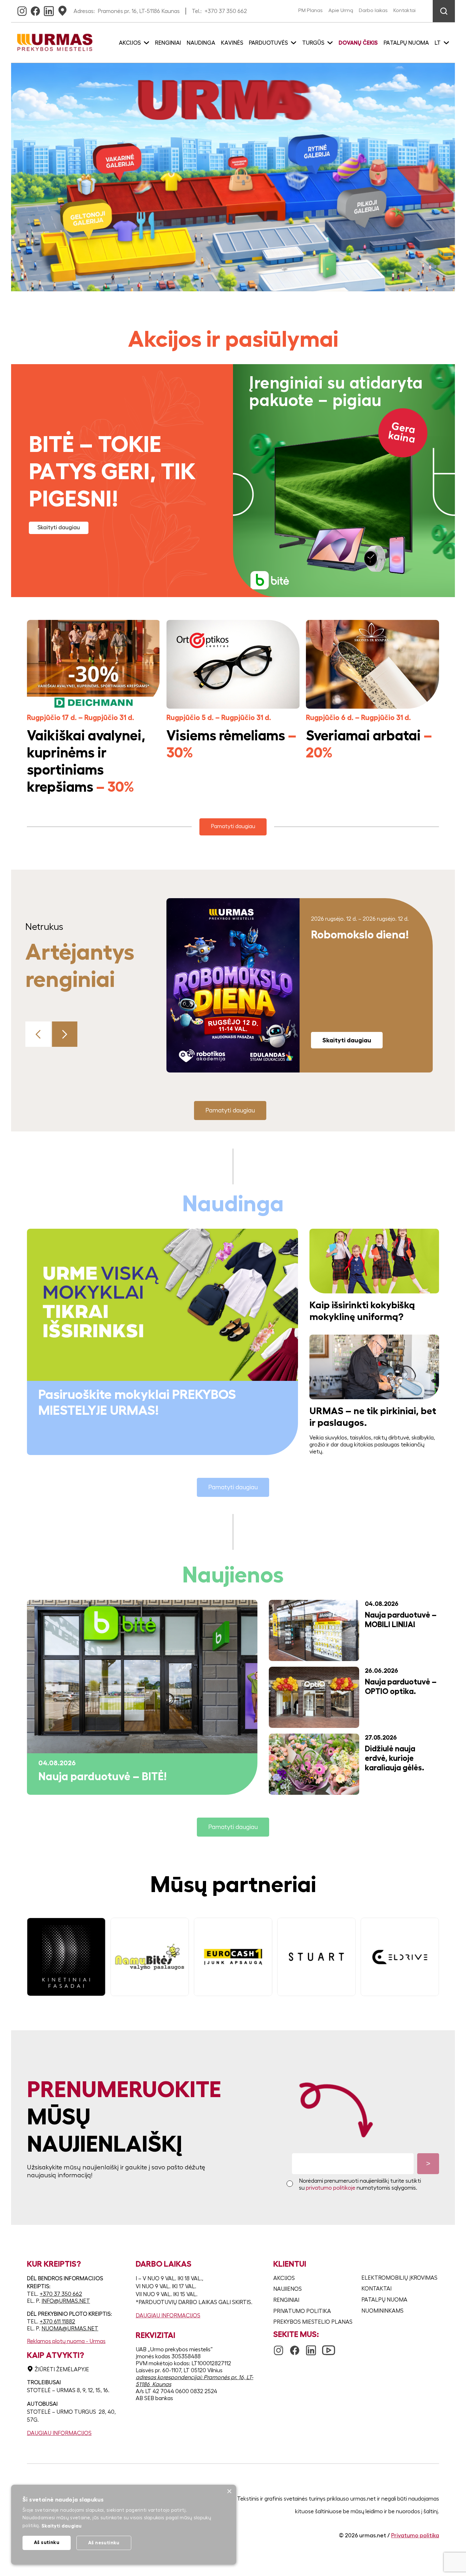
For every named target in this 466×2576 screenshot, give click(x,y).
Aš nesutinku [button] (104, 2543)
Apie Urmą (341, 10)
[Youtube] (329, 2347)
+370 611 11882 (57, 2322)
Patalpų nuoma (406, 43)
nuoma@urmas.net (70, 2328)
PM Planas (311, 10)
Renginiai (168, 43)
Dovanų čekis (358, 43)
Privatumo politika (302, 2311)
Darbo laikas (373, 10)
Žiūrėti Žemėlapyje (62, 2369)
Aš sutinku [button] (47, 2542)
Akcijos (284, 2278)
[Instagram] (22, 9)
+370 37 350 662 (226, 11)
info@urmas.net (66, 2301)
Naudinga (201, 43)
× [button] (229, 2492)
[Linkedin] (49, 9)
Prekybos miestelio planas (313, 2322)
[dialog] (124, 2525)
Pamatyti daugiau (233, 826)
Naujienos (288, 2289)
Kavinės (232, 43)
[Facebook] (35, 9)
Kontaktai (405, 10)
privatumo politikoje (331, 2188)
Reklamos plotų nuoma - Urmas (66, 2341)
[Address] (62, 9)
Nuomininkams (382, 2311)
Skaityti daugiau (59, 527)
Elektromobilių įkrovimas (399, 2278)
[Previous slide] (38, 1034)
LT (438, 43)
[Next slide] (65, 1034)
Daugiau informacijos (59, 2433)
